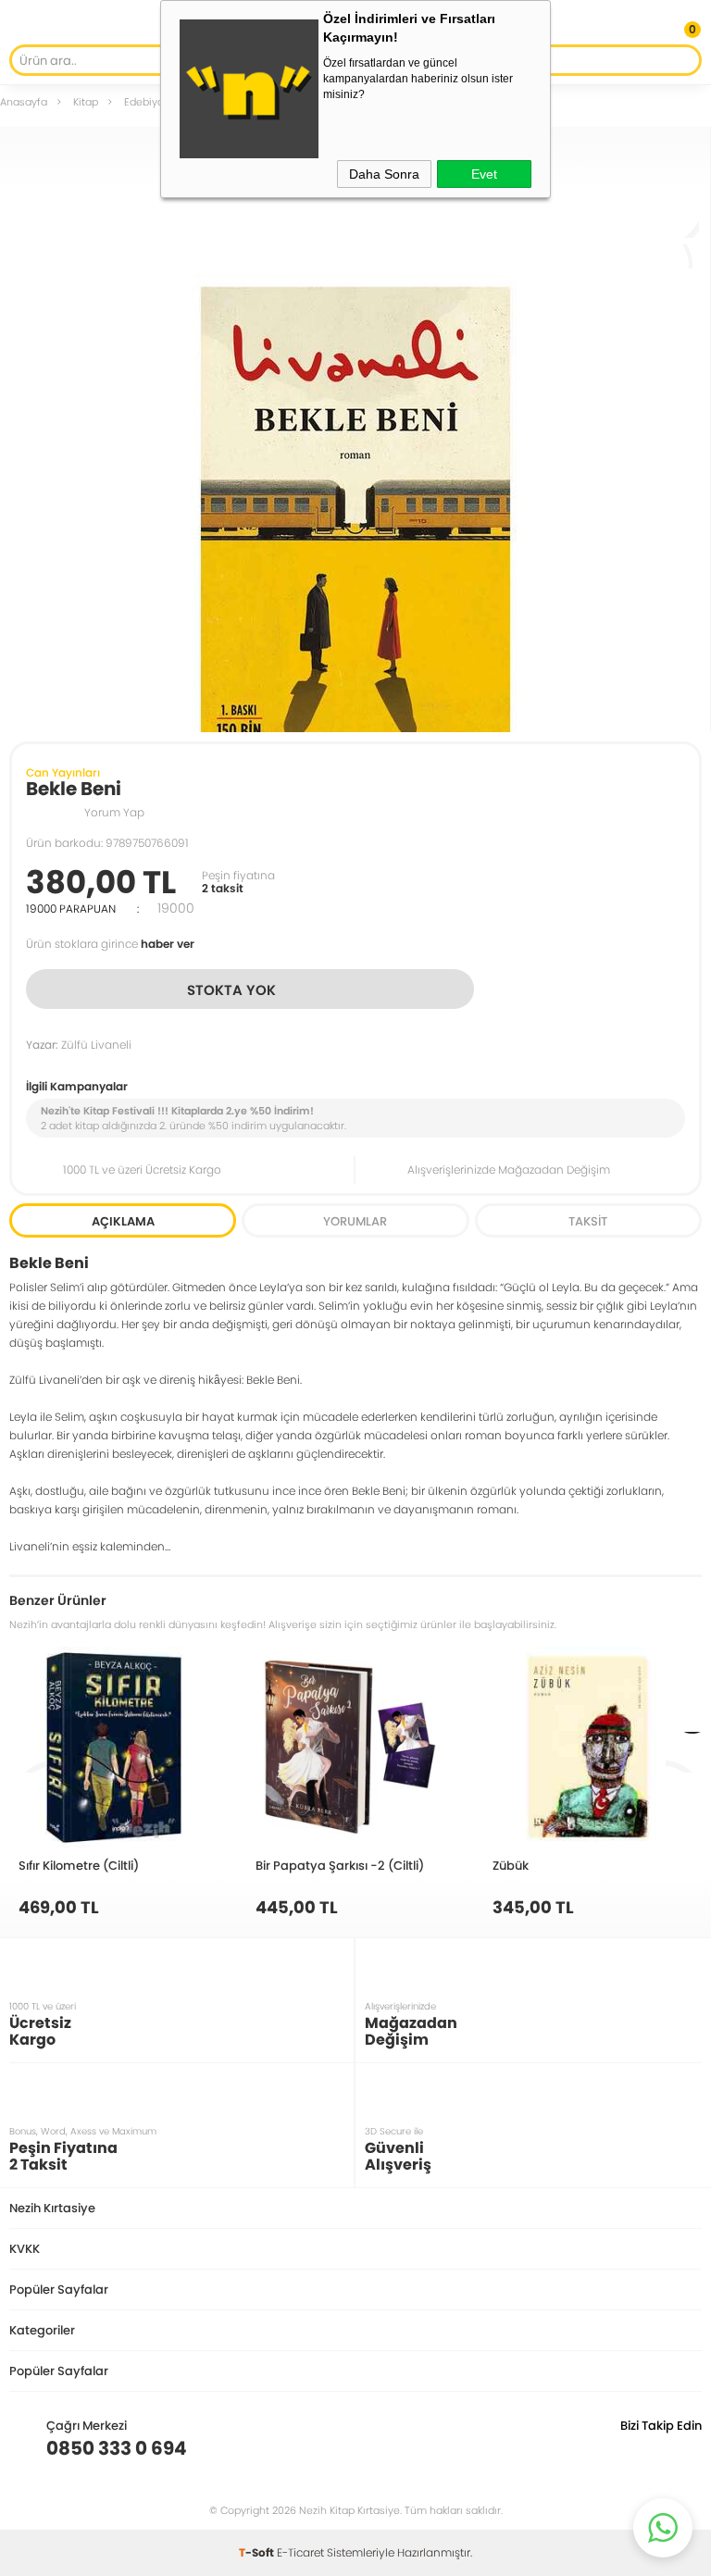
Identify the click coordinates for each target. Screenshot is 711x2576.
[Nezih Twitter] (659, 2448)
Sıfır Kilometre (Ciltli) (79, 1865)
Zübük (511, 1865)
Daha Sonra (384, 174)
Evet (484, 174)
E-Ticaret (300, 2552)
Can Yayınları (63, 772)
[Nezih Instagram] (630, 2448)
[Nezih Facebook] (687, 2448)
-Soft (258, 2552)
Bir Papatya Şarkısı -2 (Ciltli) (340, 1865)
